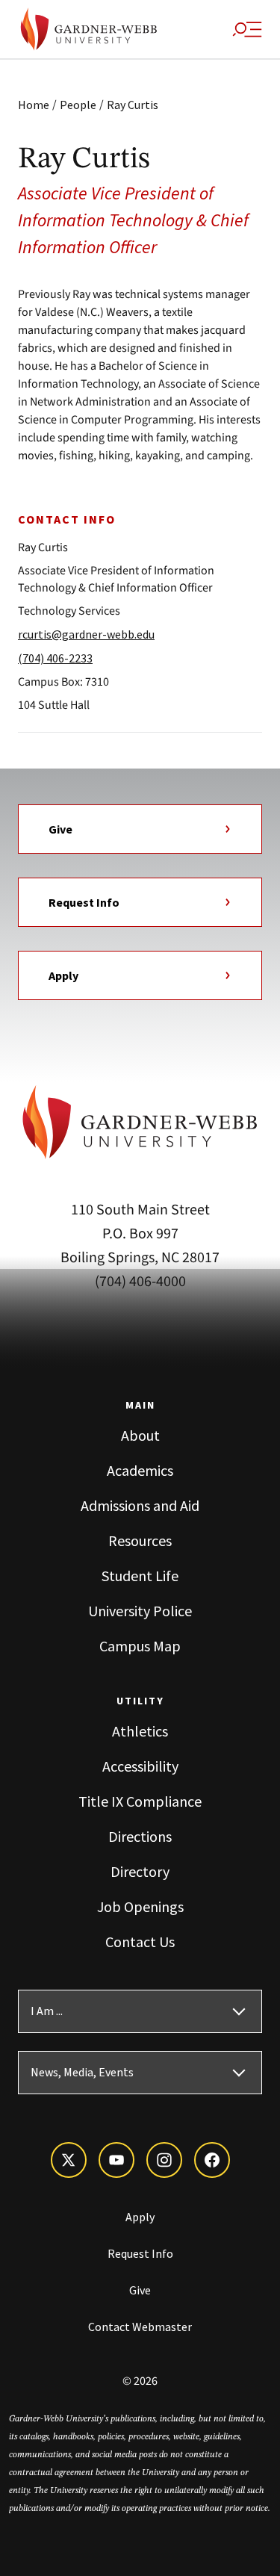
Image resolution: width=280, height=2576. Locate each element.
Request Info (84, 902)
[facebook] (212, 2160)
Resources (140, 1540)
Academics (140, 1470)
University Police (140, 1611)
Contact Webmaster (140, 2327)
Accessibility (140, 1766)
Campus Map (140, 1646)
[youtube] (116, 2160)
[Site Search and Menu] (247, 29)
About (140, 1435)
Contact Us (140, 1942)
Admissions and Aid (140, 1505)
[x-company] (69, 2160)
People (78, 105)
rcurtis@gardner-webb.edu (86, 634)
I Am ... (47, 2011)
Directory (140, 1871)
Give (60, 829)
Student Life (140, 1576)
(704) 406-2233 (55, 658)
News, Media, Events (82, 2073)
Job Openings (140, 1906)
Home (34, 105)
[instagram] (164, 2160)
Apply (63, 975)
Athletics (140, 1731)
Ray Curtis (133, 105)
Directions (140, 1836)
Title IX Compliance (140, 1801)
